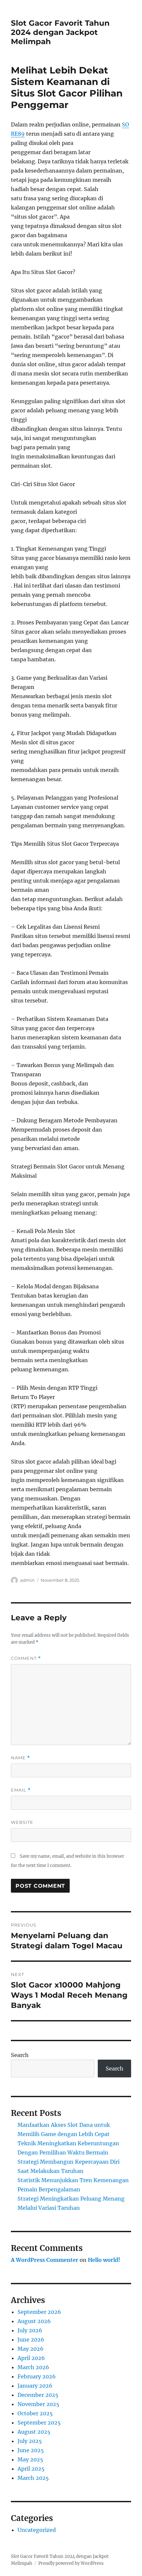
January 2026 (35, 2386)
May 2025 (30, 2459)
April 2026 (31, 2358)
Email (21, 1790)
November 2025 (38, 2404)
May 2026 (31, 2349)
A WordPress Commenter (45, 2260)
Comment (26, 1658)
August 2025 (34, 2432)
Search (20, 2055)
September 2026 (39, 2312)
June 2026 (31, 2340)
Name (20, 1758)
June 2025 (31, 2450)
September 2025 (39, 2423)
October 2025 (35, 2413)
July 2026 (30, 2330)
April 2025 (31, 2469)
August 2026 (34, 2321)
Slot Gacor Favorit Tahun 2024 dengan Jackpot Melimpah (60, 32)
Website (22, 1822)
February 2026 (37, 2376)
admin (27, 1580)
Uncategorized (37, 2530)
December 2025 (38, 2395)
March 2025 (33, 2478)
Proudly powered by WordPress (71, 2563)
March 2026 (33, 2367)
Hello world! (104, 2260)
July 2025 (30, 2441)
